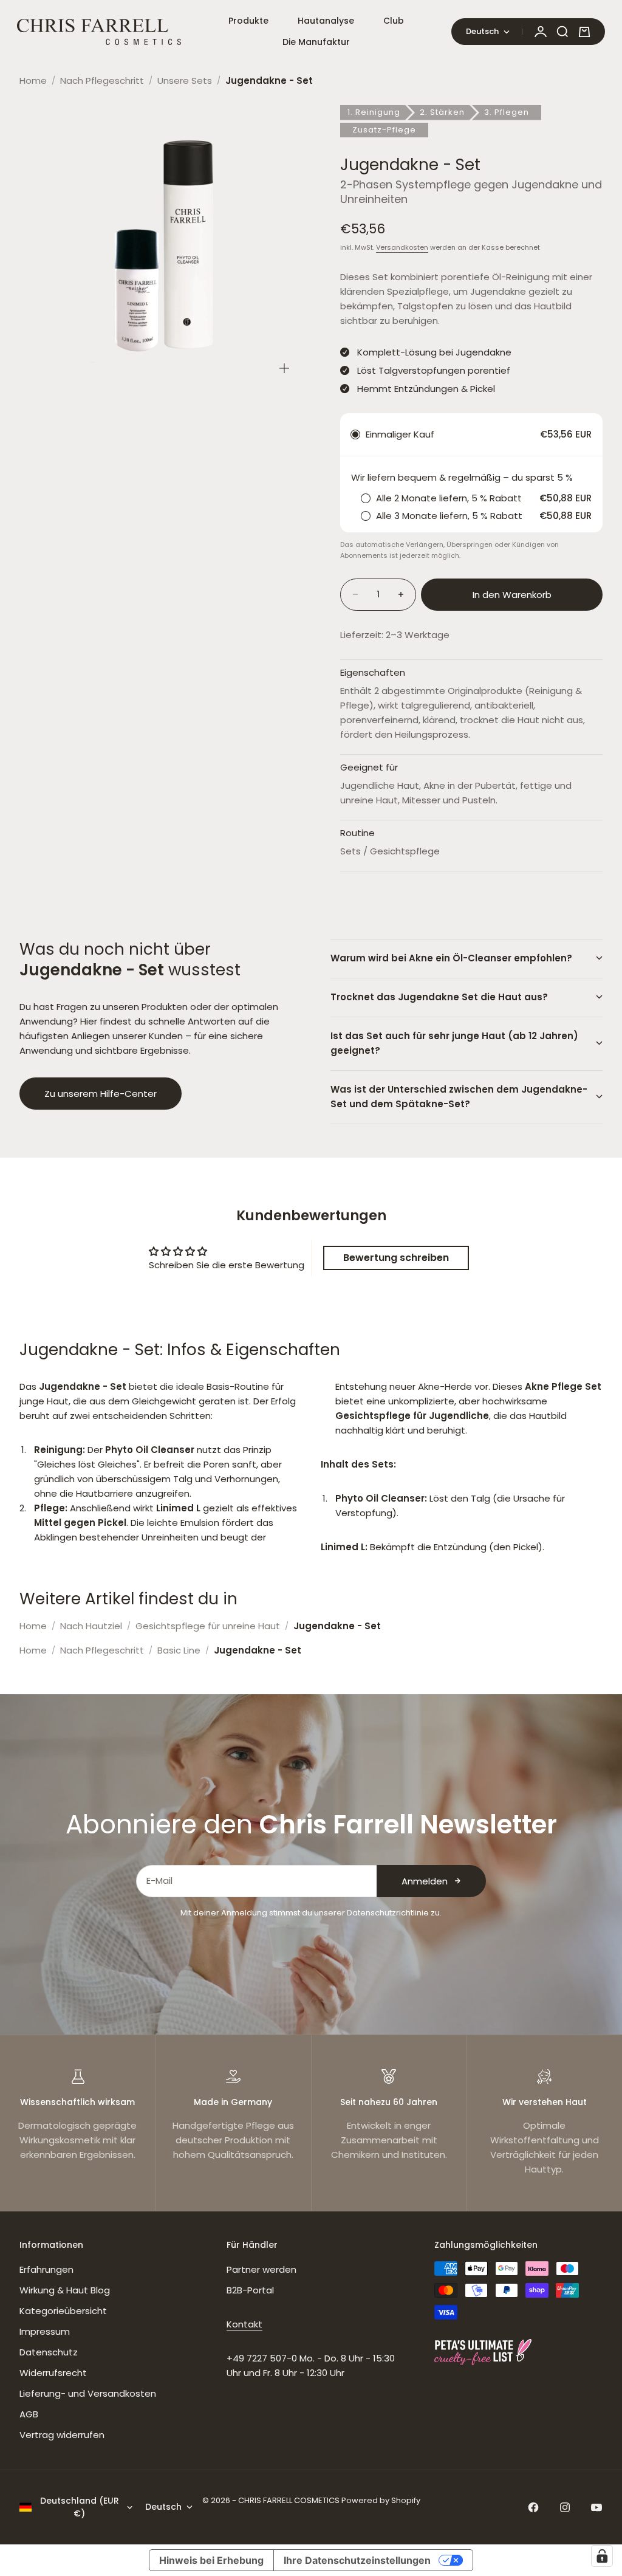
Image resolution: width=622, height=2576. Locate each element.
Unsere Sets (185, 81)
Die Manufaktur (316, 42)
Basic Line (179, 1650)
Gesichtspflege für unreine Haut (208, 1626)
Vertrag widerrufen (62, 2435)
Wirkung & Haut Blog (65, 2290)
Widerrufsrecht (53, 2373)
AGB (29, 2414)
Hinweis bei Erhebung (211, 2560)
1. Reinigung (374, 112)
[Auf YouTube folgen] (596, 2507)
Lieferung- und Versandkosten (88, 2393)
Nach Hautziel (91, 1626)
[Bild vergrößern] (284, 368)
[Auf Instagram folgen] (565, 2507)
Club (394, 21)
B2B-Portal (250, 2290)
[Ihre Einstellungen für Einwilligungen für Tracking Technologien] (602, 2556)
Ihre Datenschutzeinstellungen (357, 2560)
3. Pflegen (507, 112)
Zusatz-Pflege (384, 130)
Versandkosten (402, 247)
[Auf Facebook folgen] (533, 2507)
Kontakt (244, 2324)
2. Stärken (442, 112)
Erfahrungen (46, 2269)
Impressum (45, 2331)
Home (33, 81)
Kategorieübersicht (63, 2311)
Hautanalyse (326, 21)
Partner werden (261, 2269)
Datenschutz (49, 2352)
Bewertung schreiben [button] (396, 1258)
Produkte (248, 21)
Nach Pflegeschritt (102, 81)
